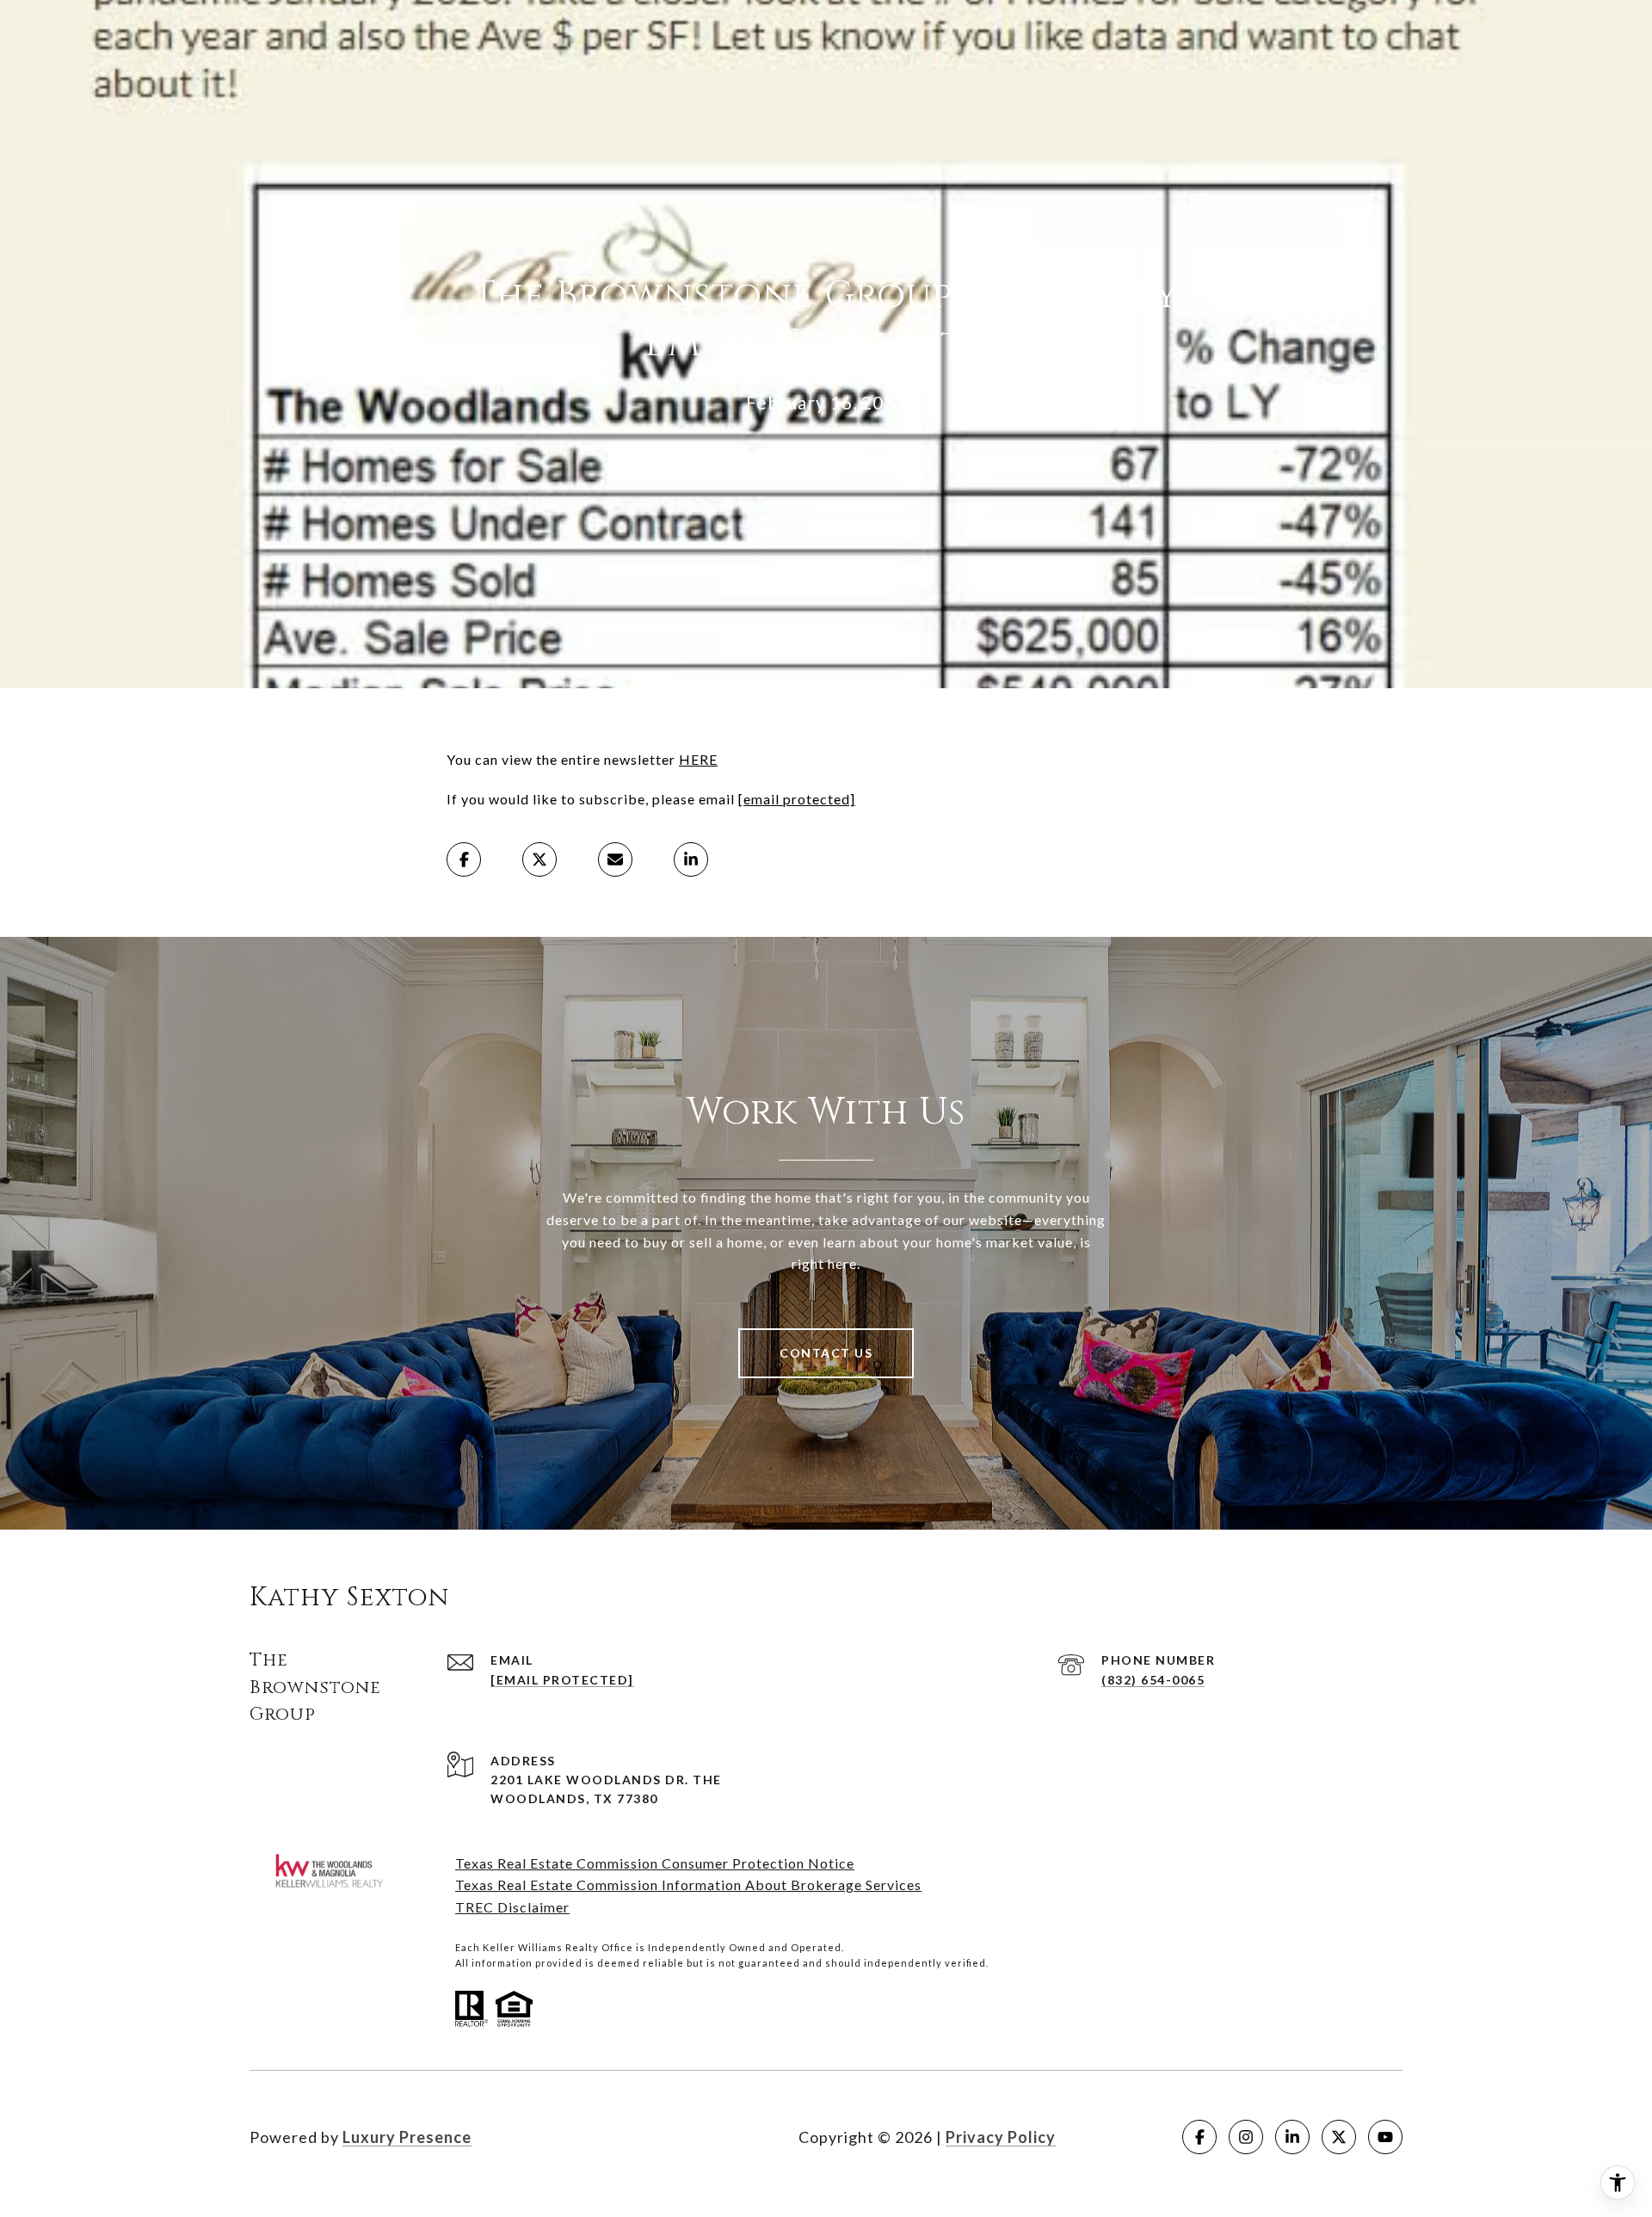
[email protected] (797, 799)
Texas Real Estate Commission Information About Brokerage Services (688, 1884)
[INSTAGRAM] (1246, 2137)
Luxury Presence (407, 2137)
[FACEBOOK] (1199, 2137)
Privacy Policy (1001, 2137)
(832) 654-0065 (1153, 1680)
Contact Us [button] (826, 1353)
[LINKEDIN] (1292, 2137)
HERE (698, 759)
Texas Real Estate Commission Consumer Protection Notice (655, 1863)
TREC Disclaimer (512, 1907)
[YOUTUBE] (1385, 2137)
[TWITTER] (1339, 2137)
